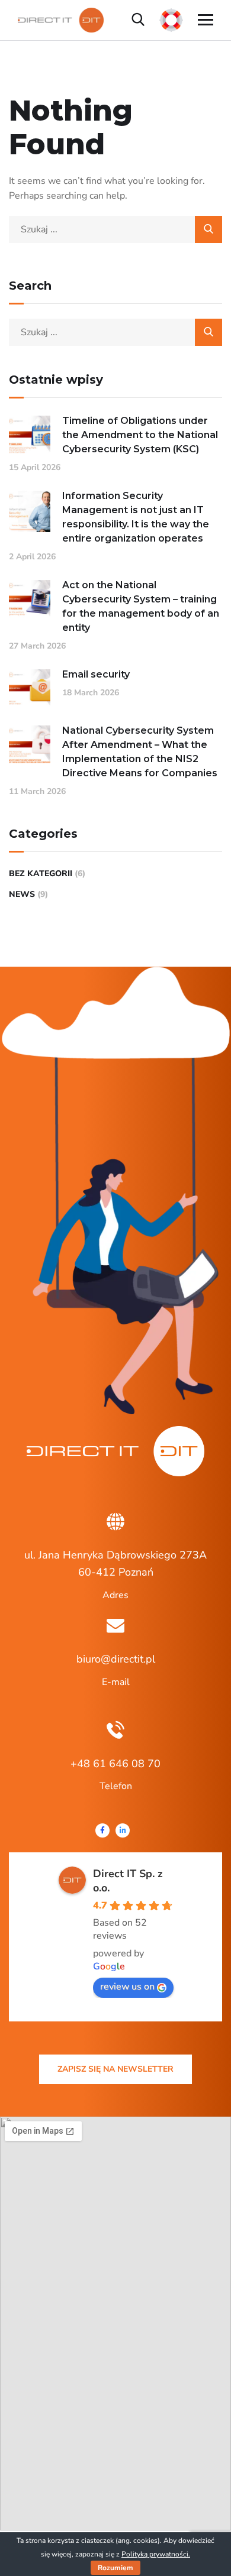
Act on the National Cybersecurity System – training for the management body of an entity (141, 606)
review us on (127, 1987)
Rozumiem (115, 2568)
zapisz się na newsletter (115, 2069)
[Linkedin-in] (123, 1830)
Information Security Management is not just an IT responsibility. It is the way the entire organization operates (136, 517)
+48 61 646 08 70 (115, 1764)
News (22, 894)
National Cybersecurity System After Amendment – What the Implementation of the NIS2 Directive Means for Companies (140, 752)
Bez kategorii (41, 874)
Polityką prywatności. (156, 2554)
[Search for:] (115, 229)
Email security (96, 674)
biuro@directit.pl (116, 1659)
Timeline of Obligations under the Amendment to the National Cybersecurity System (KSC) (140, 435)
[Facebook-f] (102, 1830)
